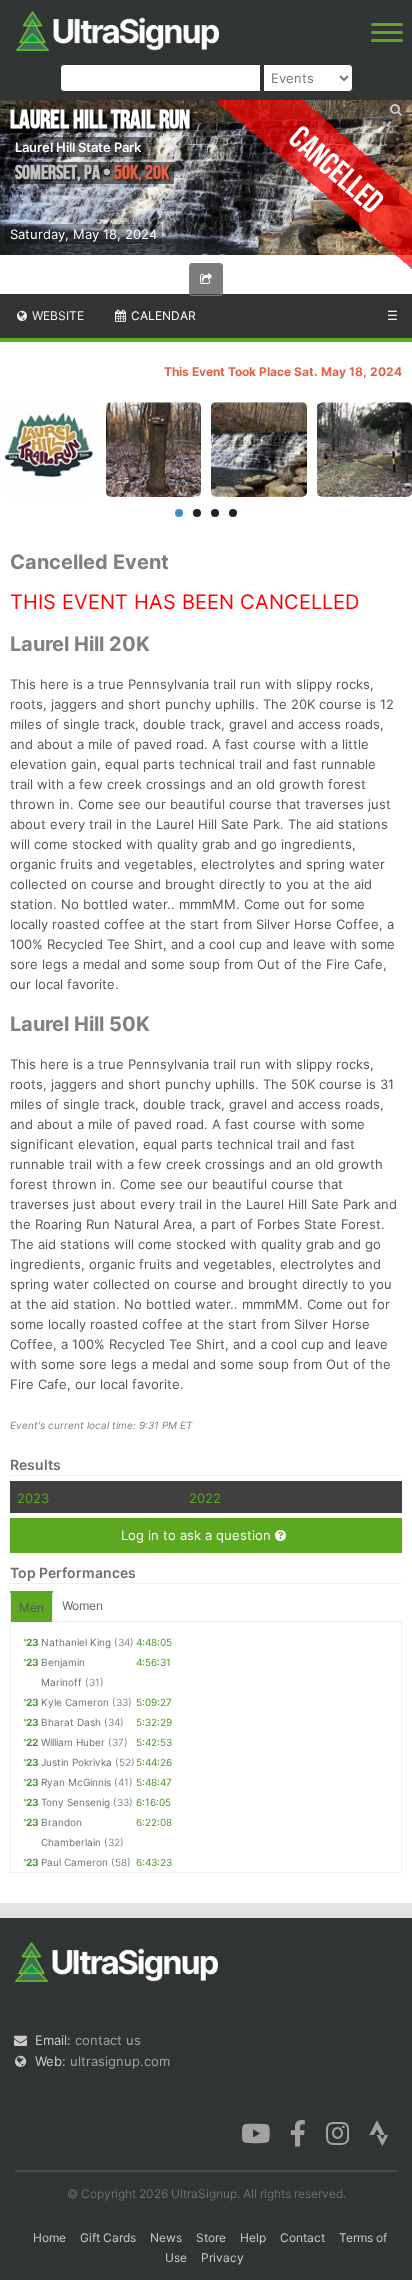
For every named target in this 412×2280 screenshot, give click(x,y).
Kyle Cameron (75, 1702)
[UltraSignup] (117, 29)
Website (56, 315)
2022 (205, 1498)
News (166, 2237)
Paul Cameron (74, 1862)
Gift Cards (108, 2237)
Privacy (222, 2257)
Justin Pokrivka (76, 1762)
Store (211, 2237)
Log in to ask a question (198, 1535)
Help (253, 2237)
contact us (108, 2040)
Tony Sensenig (75, 1802)
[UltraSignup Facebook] (298, 2132)
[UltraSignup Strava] (379, 2132)
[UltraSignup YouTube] (255, 2132)
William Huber (73, 1742)
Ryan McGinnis (76, 1782)
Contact (302, 2237)
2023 (33, 1498)
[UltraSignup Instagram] (337, 2132)
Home (49, 2237)
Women (82, 1605)
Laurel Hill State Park (78, 147)
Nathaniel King (76, 1642)
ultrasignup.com (120, 2061)
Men (31, 1607)
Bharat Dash (71, 1722)
